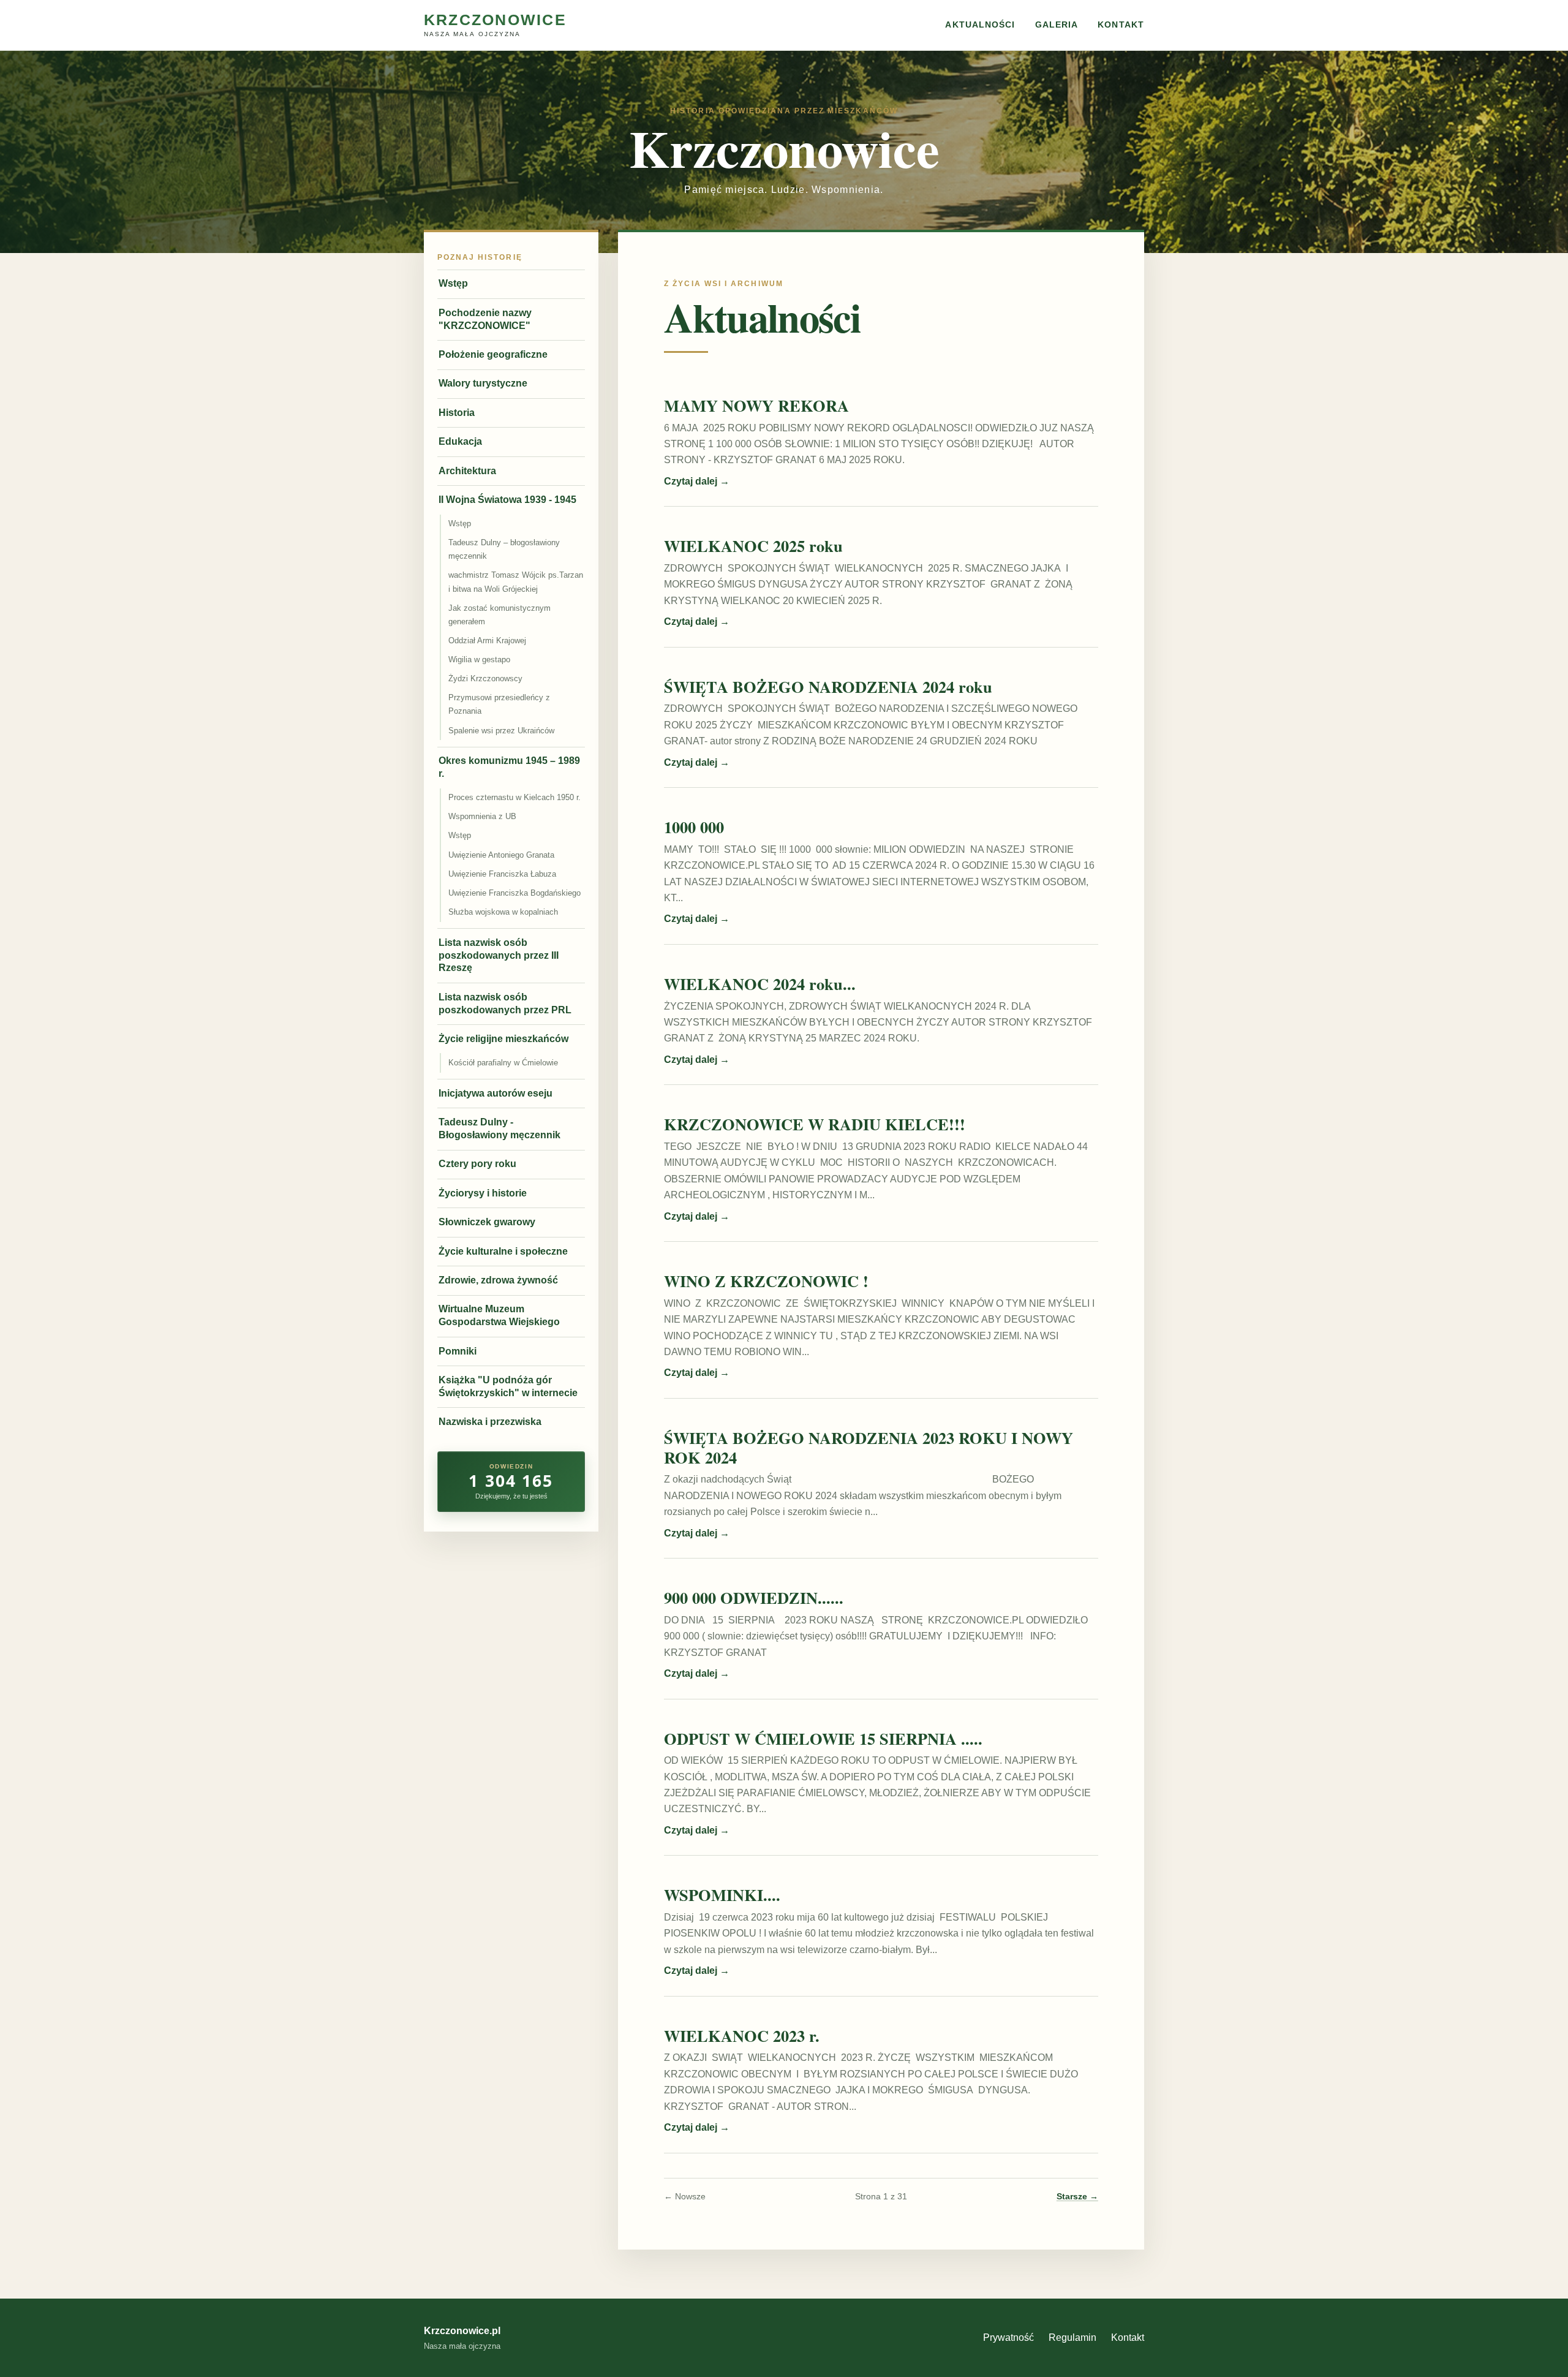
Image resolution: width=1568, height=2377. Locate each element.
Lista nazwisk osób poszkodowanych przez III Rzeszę (499, 955)
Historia (457, 413)
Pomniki (458, 1351)
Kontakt (1121, 25)
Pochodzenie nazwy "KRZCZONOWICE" (485, 319)
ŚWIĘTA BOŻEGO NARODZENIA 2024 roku (828, 686)
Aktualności (980, 25)
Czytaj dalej (697, 481)
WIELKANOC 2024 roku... (760, 984)
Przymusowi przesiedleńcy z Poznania (499, 704)
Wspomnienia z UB (482, 816)
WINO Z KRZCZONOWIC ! (766, 1281)
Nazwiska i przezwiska (490, 1422)
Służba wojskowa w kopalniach (503, 912)
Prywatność (1008, 2337)
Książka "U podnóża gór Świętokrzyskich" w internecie (508, 1386)
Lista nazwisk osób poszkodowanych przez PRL (505, 1003)
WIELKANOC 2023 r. (742, 2035)
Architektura (467, 471)
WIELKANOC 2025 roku (753, 546)
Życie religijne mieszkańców (503, 1039)
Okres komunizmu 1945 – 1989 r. (509, 767)
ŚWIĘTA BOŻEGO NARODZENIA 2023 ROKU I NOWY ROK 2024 (869, 1447)
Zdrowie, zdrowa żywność (498, 1280)
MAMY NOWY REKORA (756, 405)
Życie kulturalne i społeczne (503, 1251)
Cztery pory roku (477, 1164)
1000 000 (694, 827)
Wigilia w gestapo (479, 659)
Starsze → (1077, 2197)
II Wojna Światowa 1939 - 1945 (507, 500)
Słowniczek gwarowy (487, 1222)
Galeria (1057, 25)
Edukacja (460, 441)
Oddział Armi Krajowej (487, 641)
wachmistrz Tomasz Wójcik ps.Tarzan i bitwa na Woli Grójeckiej (516, 582)
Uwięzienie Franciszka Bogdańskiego (514, 893)
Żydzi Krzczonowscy (485, 678)
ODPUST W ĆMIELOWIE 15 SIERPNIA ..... (823, 1738)
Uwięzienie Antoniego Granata (501, 855)
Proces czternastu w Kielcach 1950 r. (514, 797)
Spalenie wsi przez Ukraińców (501, 731)
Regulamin (1072, 2337)
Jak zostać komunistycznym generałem (499, 615)
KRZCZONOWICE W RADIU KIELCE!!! (815, 1124)
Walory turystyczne (483, 383)
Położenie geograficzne (493, 354)
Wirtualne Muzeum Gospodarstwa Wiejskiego (499, 1315)
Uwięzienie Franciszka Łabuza (502, 874)
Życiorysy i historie (483, 1193)
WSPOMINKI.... (722, 1895)
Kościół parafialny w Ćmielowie (503, 1063)
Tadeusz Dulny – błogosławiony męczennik (504, 549)
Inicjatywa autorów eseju (496, 1093)
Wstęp (453, 283)
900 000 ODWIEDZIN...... (754, 1597)
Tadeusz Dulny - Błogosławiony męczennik (499, 1128)
